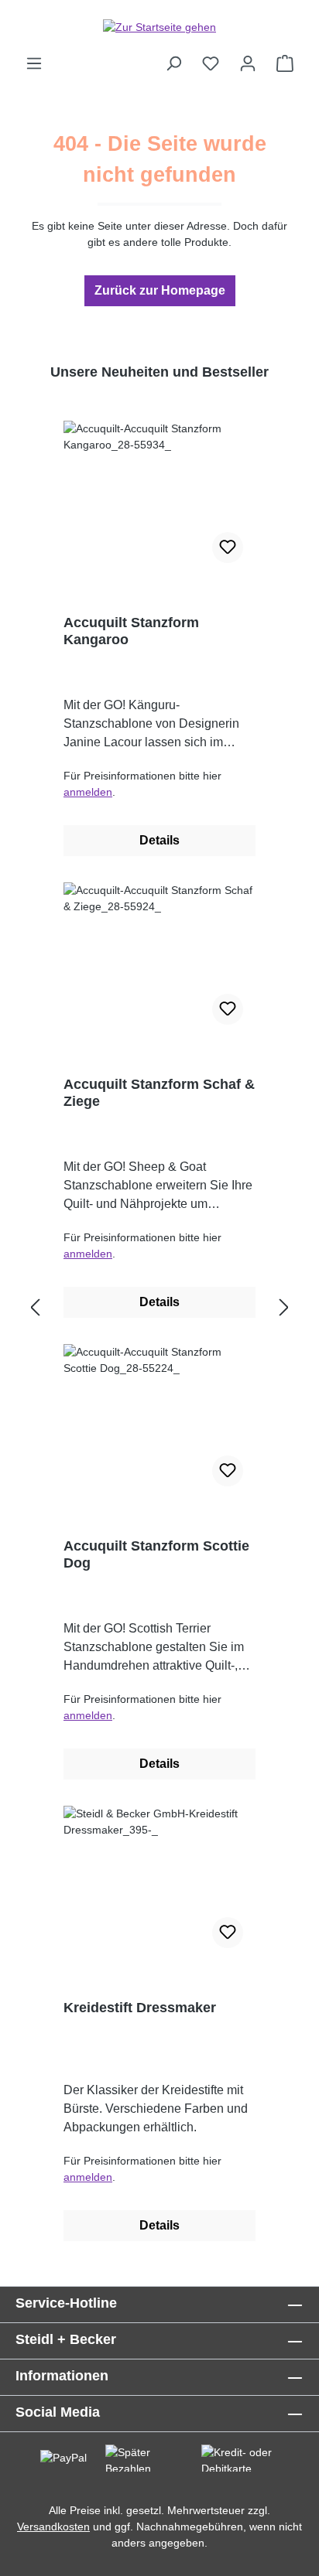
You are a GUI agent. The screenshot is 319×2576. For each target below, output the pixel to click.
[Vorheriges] (35, 1308)
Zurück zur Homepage (160, 290)
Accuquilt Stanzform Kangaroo (131, 631)
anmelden (88, 792)
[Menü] (34, 63)
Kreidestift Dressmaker (140, 2008)
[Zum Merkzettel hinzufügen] (228, 548)
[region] (159, 1308)
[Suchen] (173, 63)
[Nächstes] (284, 1308)
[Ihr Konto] (248, 63)
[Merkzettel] (211, 63)
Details (159, 840)
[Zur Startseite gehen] (159, 27)
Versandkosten (53, 2527)
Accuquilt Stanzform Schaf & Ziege (159, 1093)
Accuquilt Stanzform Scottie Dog (156, 1554)
